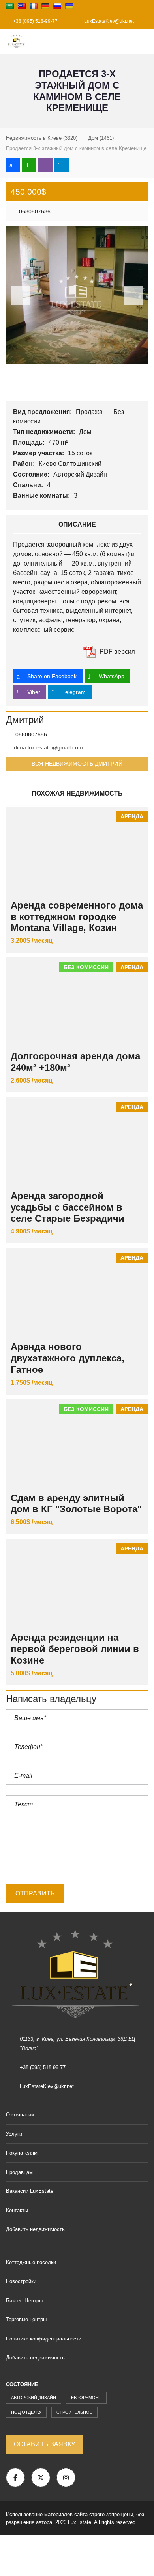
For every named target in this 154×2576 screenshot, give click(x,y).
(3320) (42, 138)
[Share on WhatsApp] (29, 165)
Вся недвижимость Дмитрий (77, 764)
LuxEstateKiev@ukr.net (108, 21)
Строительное (74, 2412)
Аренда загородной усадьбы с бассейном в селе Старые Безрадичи (68, 1207)
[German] (45, 6)
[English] (22, 6)
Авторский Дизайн (81, 474)
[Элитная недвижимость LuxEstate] (14, 42)
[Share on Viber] (45, 165)
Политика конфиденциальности (44, 2339)
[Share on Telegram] (62, 165)
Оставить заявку (45, 2444)
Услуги (14, 2134)
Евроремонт (86, 2398)
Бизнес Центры (24, 2301)
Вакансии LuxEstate (30, 2191)
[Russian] (57, 6)
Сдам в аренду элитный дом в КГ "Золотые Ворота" (76, 1504)
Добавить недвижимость (36, 2229)
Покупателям (22, 2153)
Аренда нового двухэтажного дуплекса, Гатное (68, 1358)
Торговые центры (26, 2319)
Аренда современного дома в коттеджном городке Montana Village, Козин (77, 917)
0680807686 (34, 211)
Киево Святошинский (71, 464)
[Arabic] (10, 6)
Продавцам (19, 2172)
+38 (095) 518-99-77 (35, 21)
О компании (20, 2115)
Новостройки (21, 2281)
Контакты (17, 2210)
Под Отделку (26, 2412)
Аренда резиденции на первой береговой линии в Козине (75, 1649)
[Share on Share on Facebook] (13, 165)
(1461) (101, 138)
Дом (86, 432)
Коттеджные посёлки (31, 2262)
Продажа (90, 412)
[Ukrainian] (69, 6)
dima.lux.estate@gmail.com (48, 747)
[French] (34, 6)
